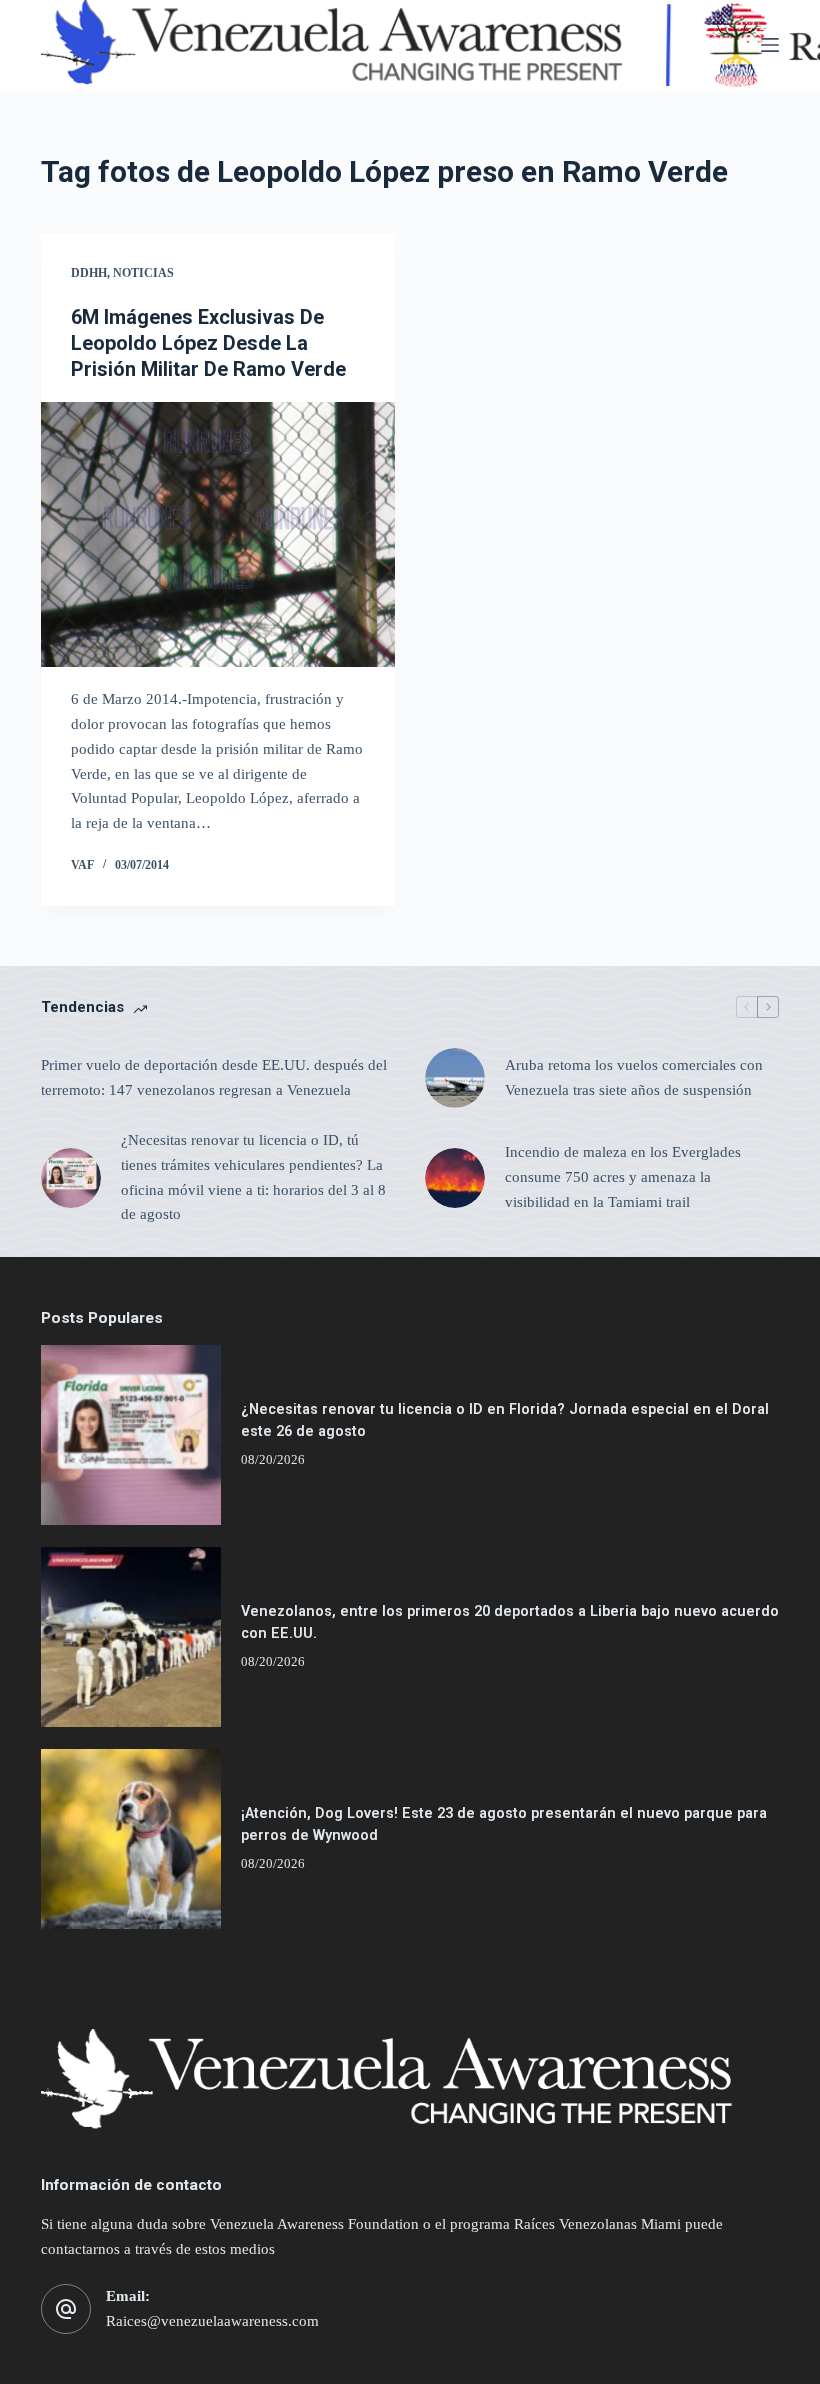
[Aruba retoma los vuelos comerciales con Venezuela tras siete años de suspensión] (455, 1078)
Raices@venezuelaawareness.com (212, 2321)
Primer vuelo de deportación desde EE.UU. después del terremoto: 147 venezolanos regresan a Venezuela (214, 1077)
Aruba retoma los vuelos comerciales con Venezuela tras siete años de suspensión (634, 1077)
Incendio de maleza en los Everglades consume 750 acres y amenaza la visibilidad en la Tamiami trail (623, 1177)
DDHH (89, 273)
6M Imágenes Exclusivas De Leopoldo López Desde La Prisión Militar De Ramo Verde (208, 343)
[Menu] (770, 45)
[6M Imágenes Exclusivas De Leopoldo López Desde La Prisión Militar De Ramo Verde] (218, 535)
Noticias (143, 273)
